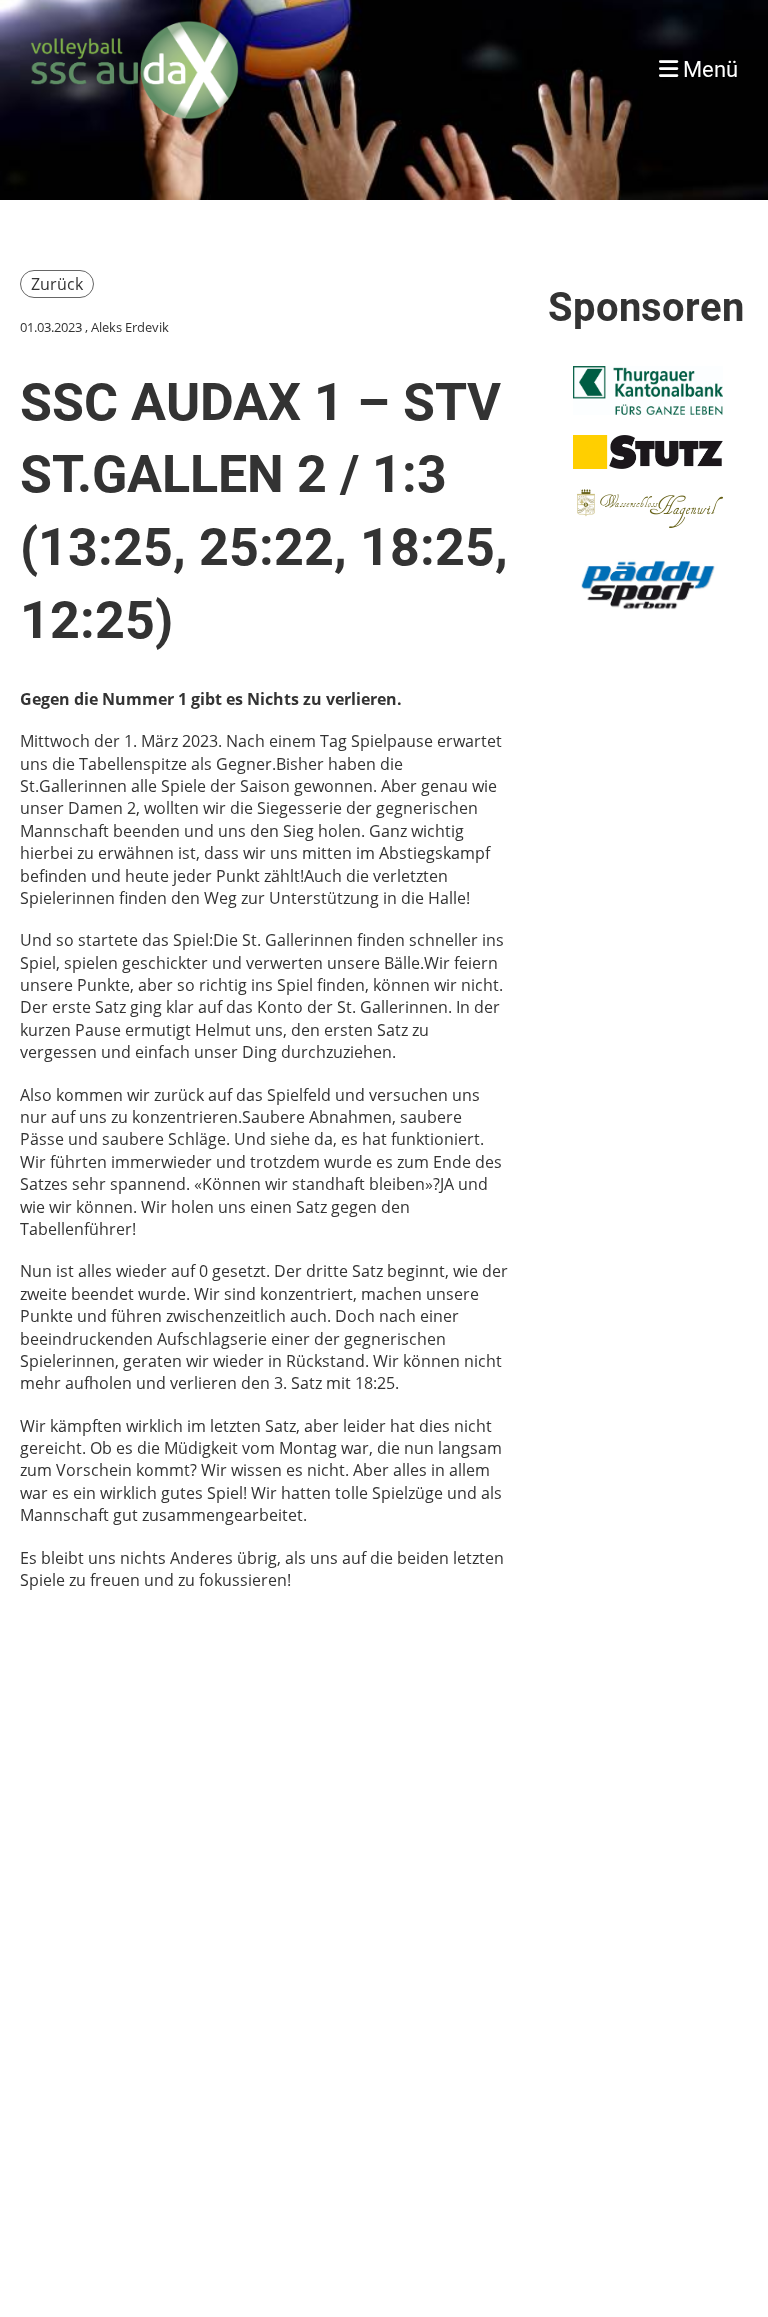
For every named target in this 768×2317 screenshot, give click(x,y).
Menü (708, 69)
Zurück (57, 284)
